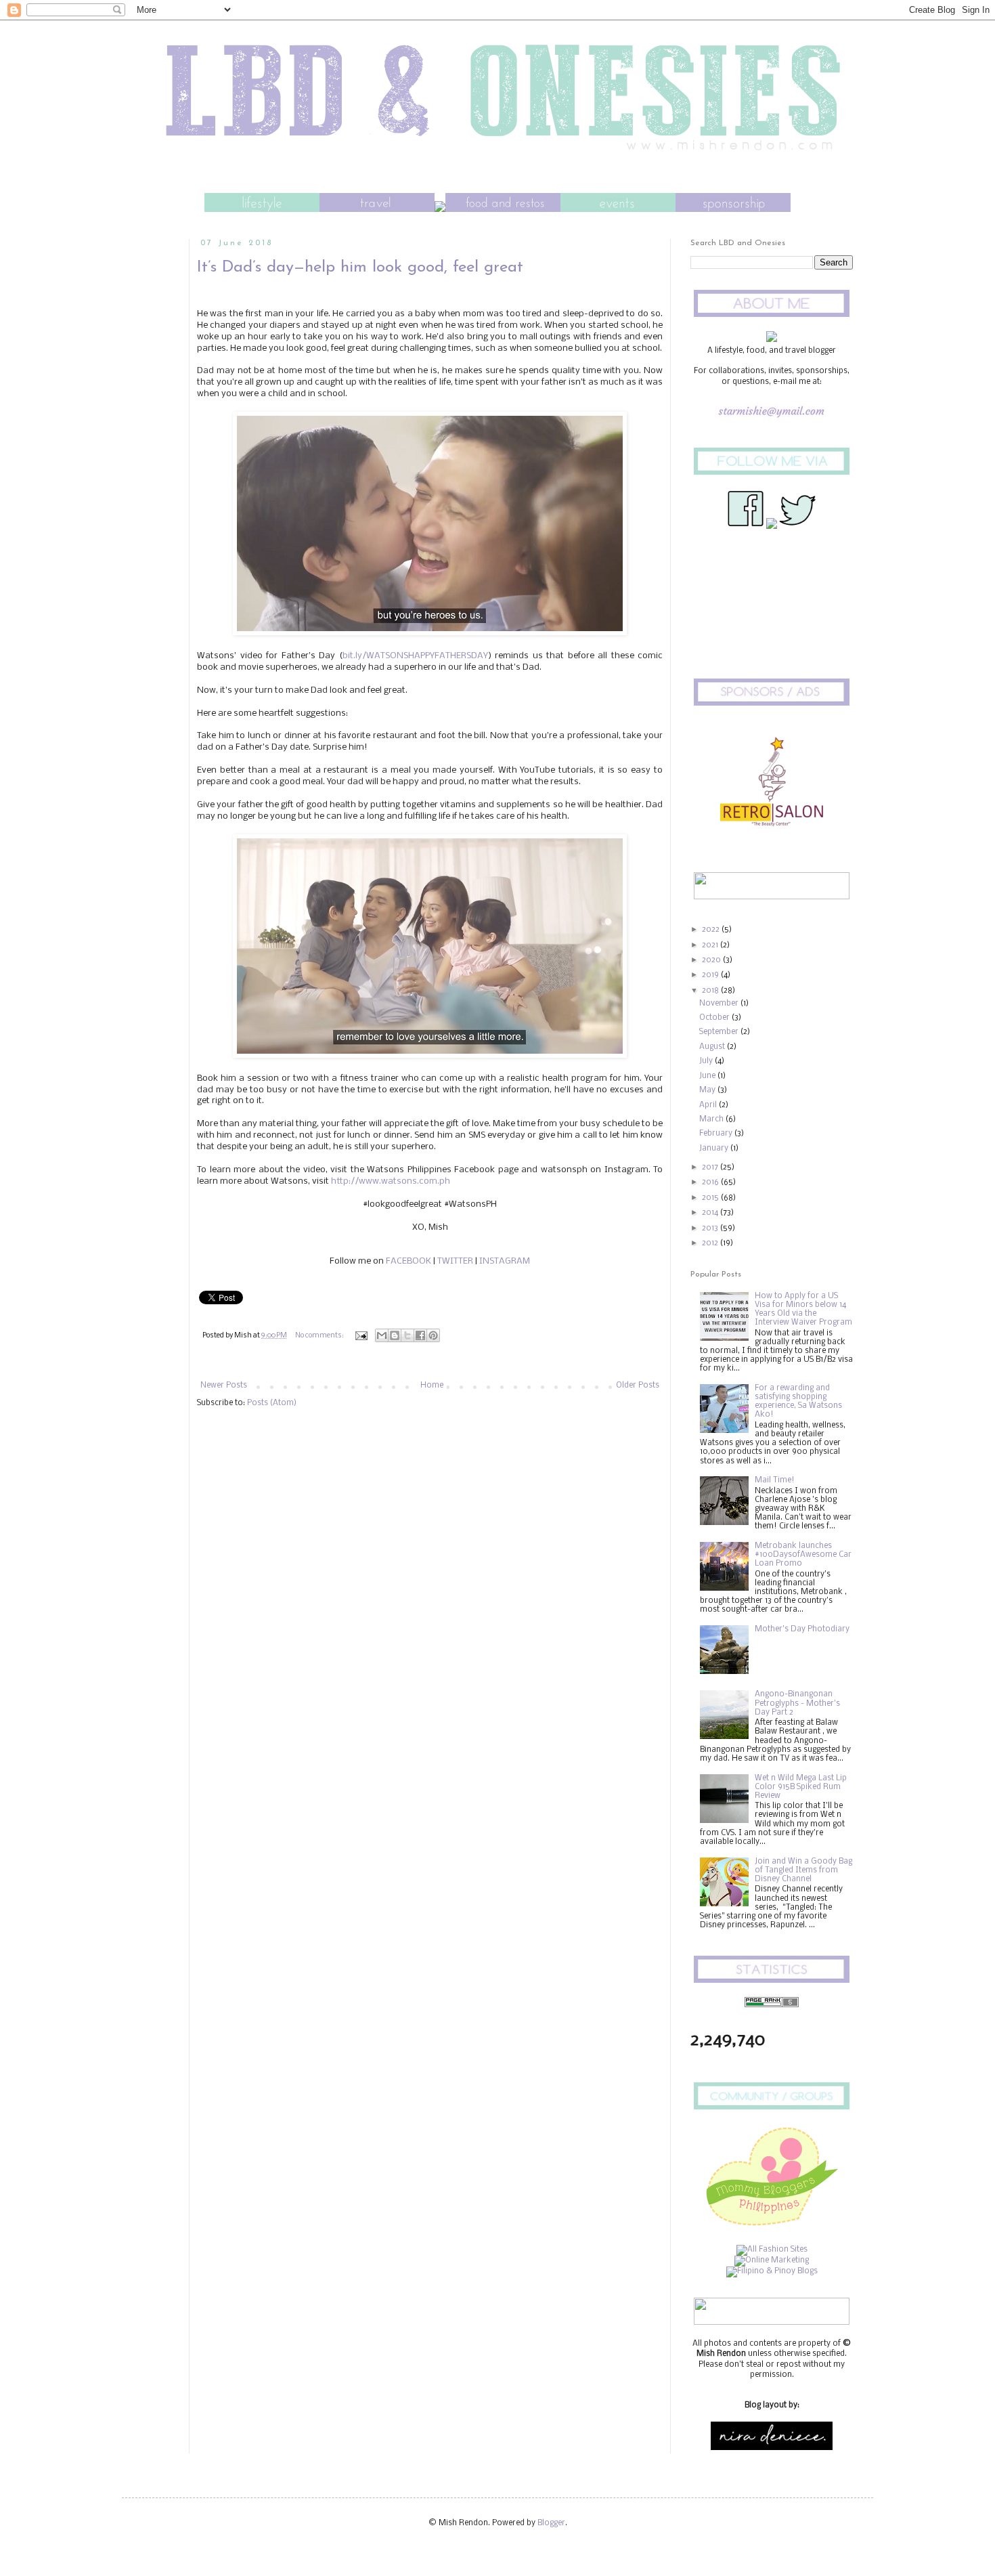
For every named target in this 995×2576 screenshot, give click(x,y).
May (708, 1090)
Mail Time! (775, 1480)
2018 (711, 991)
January (715, 1149)
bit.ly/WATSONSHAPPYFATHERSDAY (415, 656)
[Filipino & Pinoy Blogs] (772, 2271)
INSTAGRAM (505, 1261)
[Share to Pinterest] (433, 1335)
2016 (711, 1182)
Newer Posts (224, 1386)
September (720, 1032)
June (708, 1076)
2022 (712, 930)
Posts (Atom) (272, 1403)
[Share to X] (407, 1335)
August (713, 1047)
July (707, 1061)
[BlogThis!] (395, 1335)
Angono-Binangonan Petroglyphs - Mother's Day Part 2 (797, 1703)
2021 (711, 945)
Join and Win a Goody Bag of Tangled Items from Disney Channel (803, 1870)
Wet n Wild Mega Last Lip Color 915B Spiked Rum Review (801, 1787)
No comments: (320, 1336)
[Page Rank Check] (772, 2005)
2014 (711, 1213)
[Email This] (382, 1335)
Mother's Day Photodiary (802, 1629)
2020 (712, 960)
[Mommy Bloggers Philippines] (772, 2229)
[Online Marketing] (772, 2260)
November (720, 1004)
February (717, 1134)
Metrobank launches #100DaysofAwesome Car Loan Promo (803, 1555)
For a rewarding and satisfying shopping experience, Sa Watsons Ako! (798, 1402)
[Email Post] (360, 1336)
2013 (711, 1228)
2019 (711, 975)
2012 (711, 1243)
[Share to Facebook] (420, 1335)
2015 (711, 1198)
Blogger (551, 2523)
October (715, 1018)
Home (432, 1386)
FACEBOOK (408, 1261)
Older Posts (638, 1386)
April (709, 1105)
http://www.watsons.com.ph (391, 1181)
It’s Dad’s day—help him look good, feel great (360, 267)
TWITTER (455, 1261)
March (712, 1119)
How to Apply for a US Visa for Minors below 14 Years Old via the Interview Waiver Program (803, 1310)
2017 (711, 1167)
